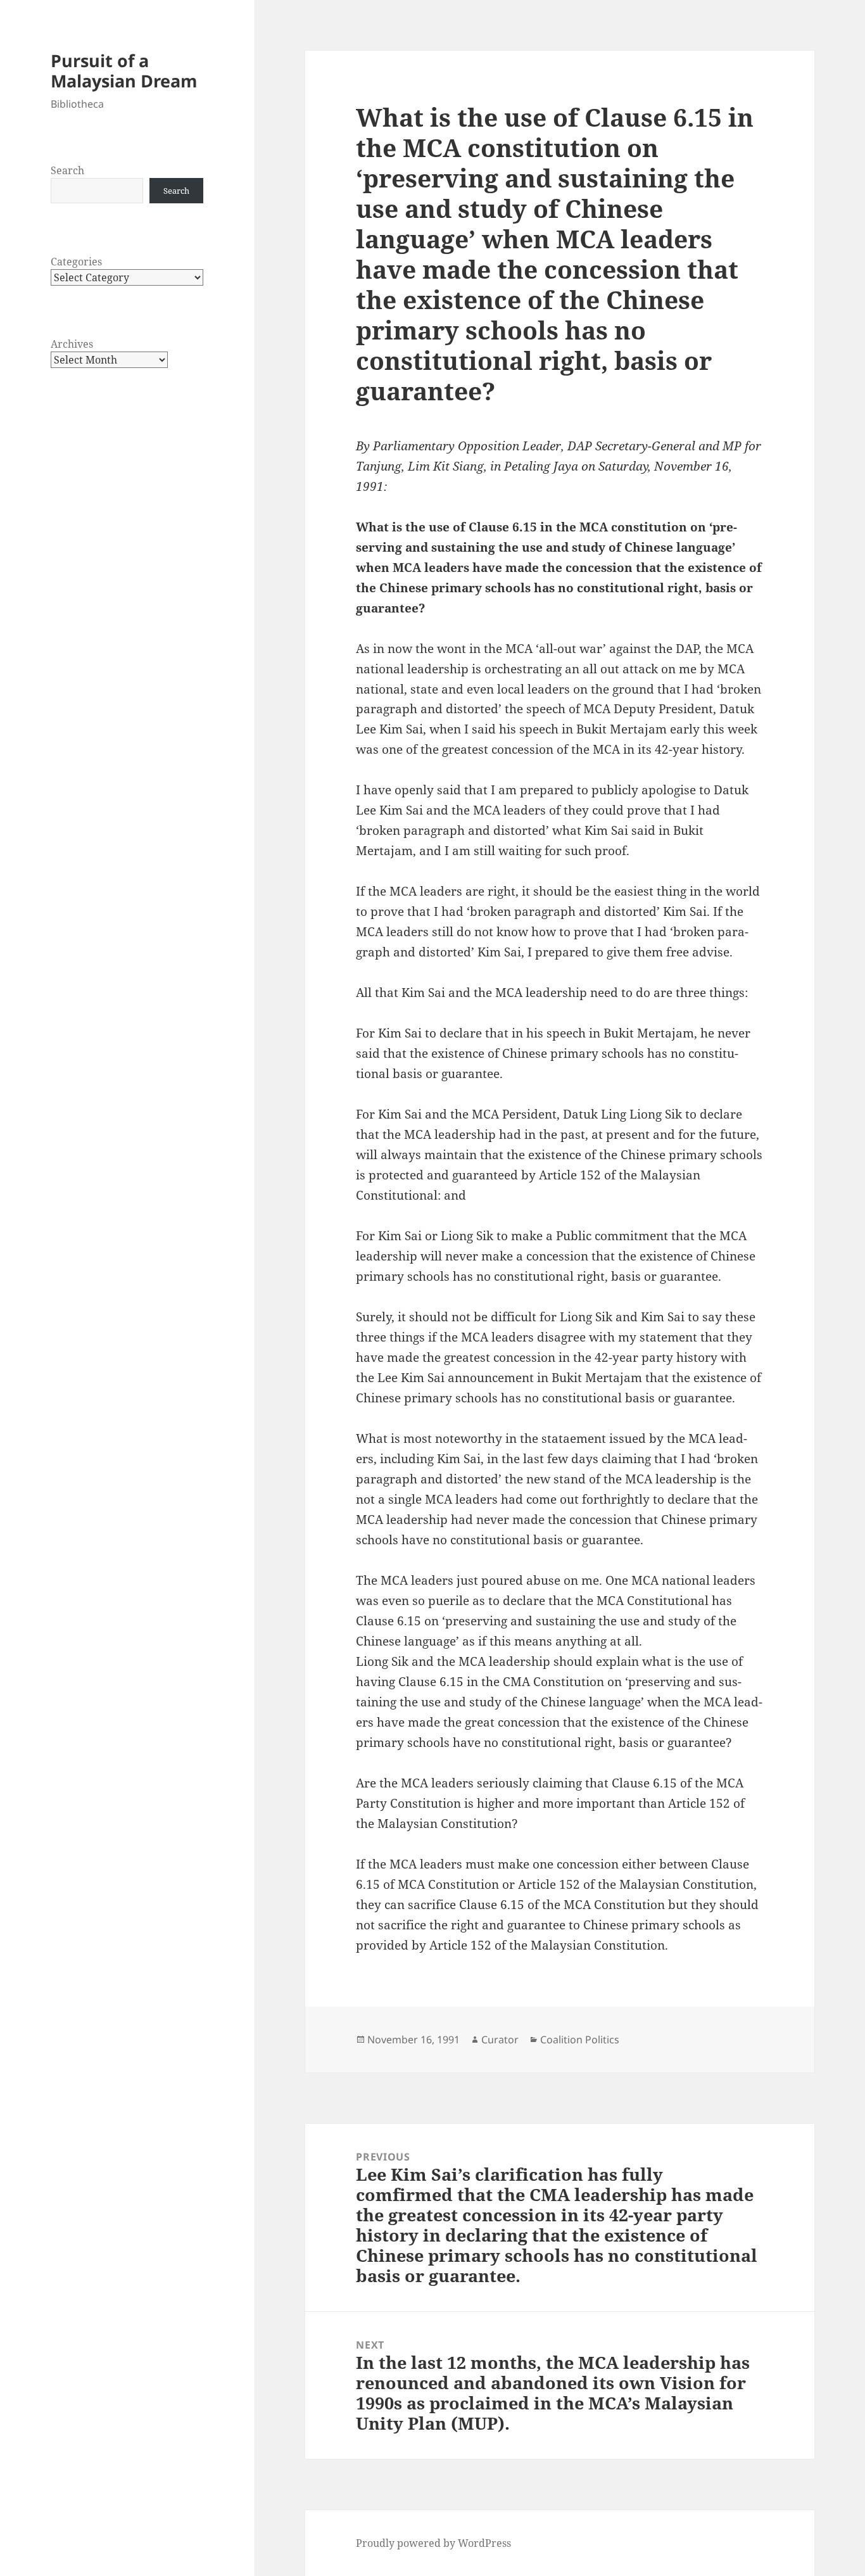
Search (67, 170)
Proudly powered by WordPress (433, 2543)
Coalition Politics (580, 2040)
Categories (76, 262)
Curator (500, 2040)
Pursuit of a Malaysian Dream (124, 71)
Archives (72, 344)
